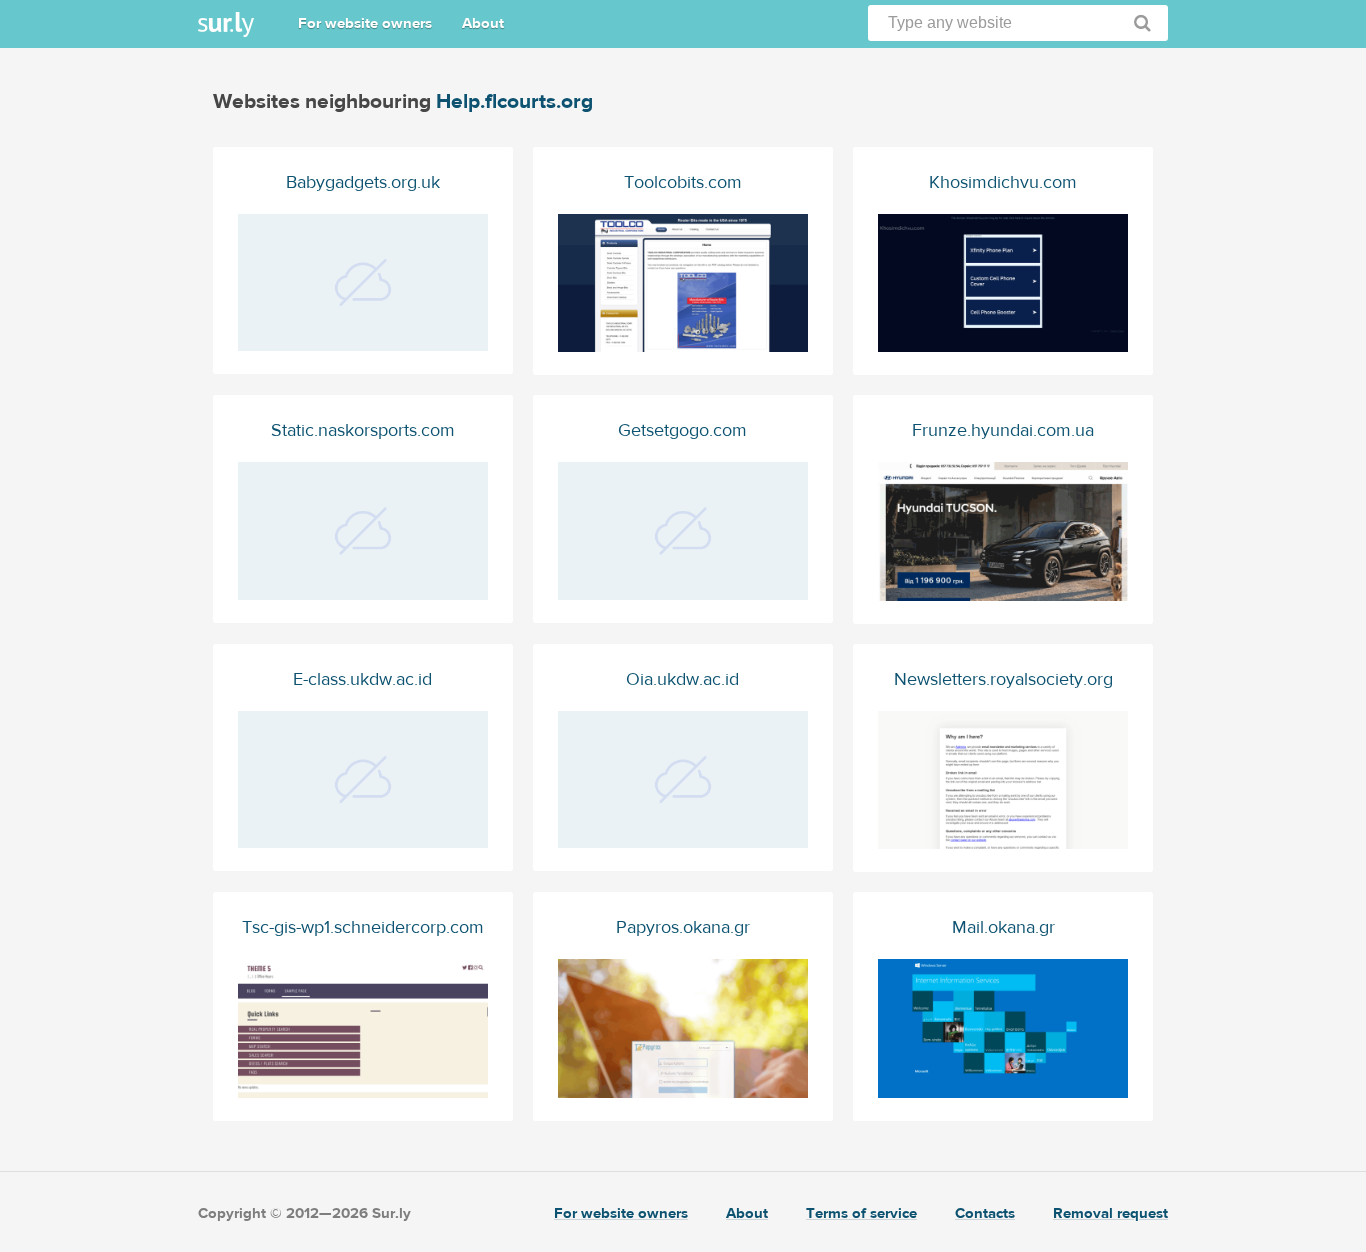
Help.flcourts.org (514, 101)
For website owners (365, 23)
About (483, 23)
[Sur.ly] (226, 24)
